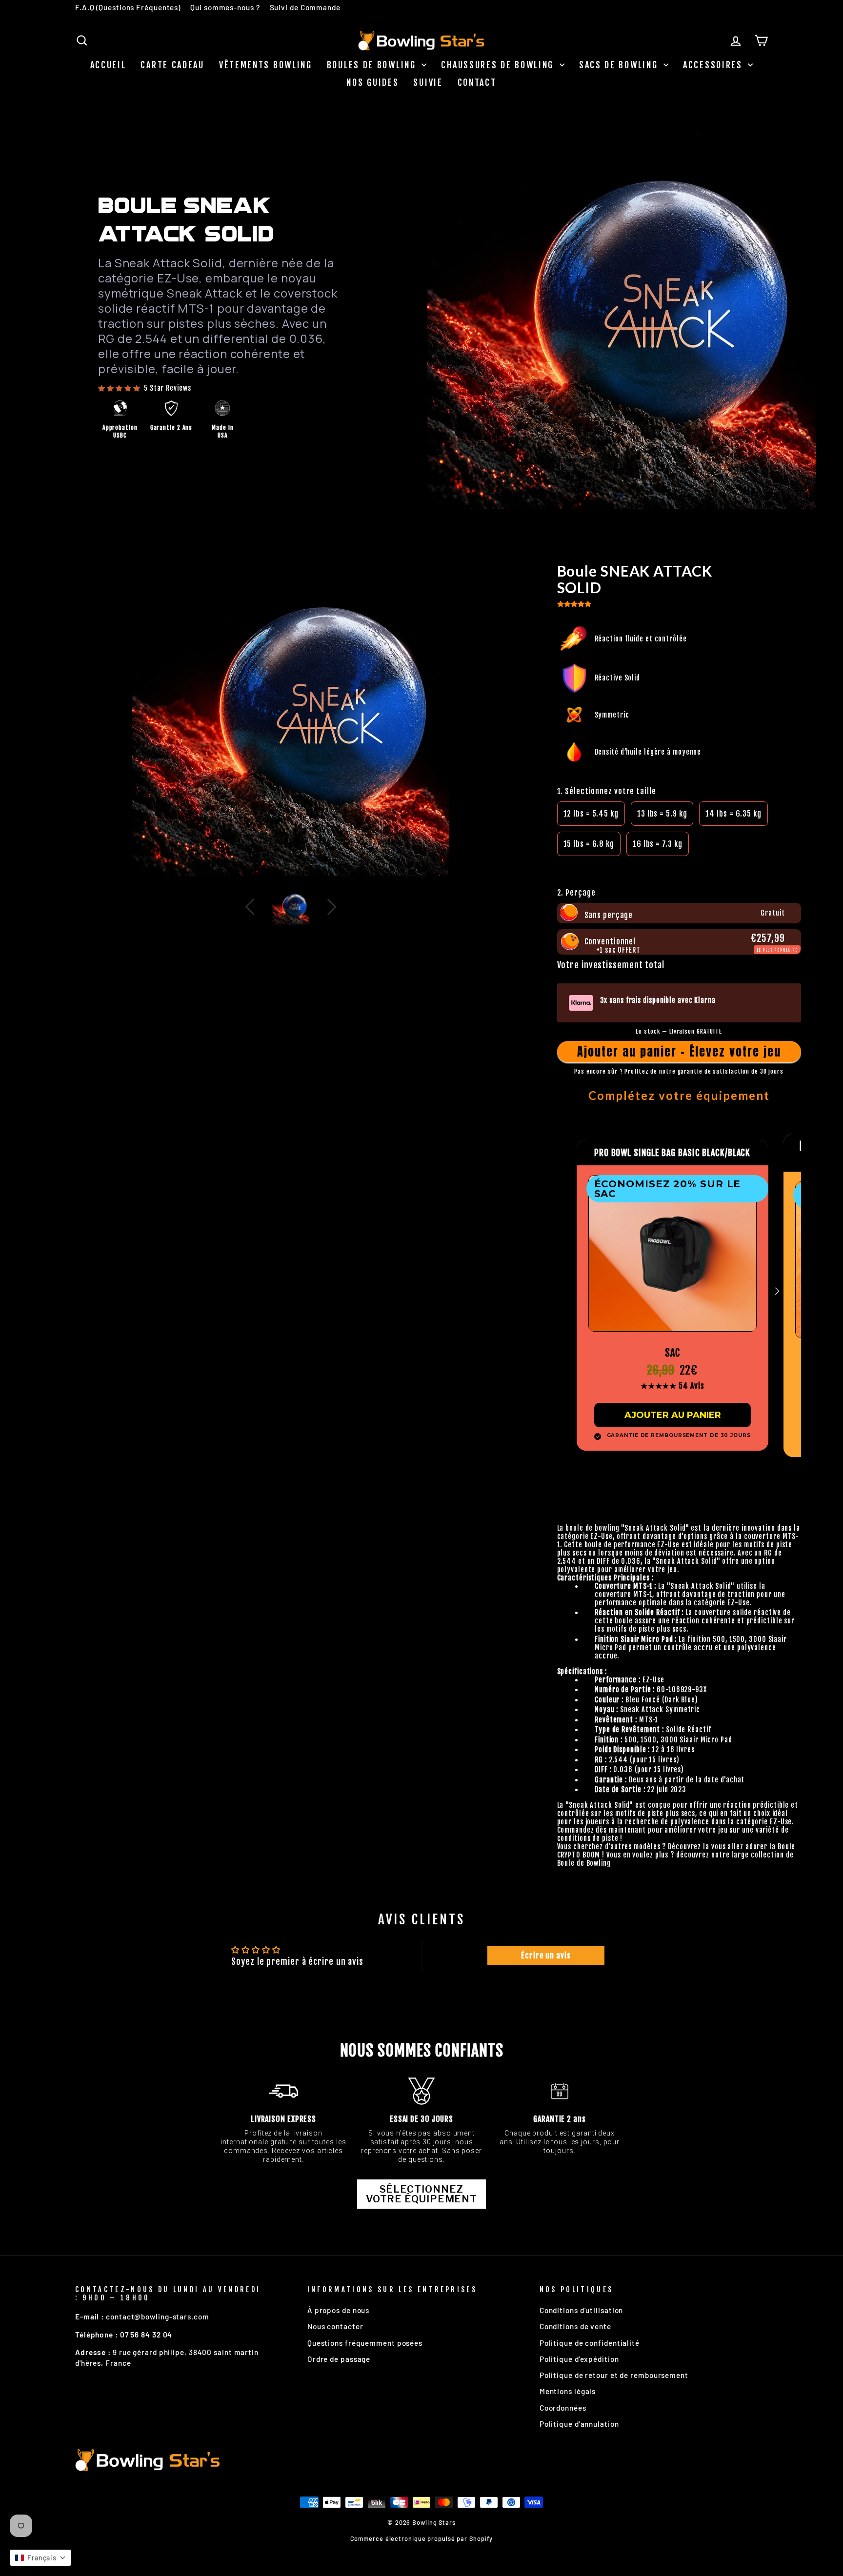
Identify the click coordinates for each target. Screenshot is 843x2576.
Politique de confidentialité (590, 2343)
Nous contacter (335, 2326)
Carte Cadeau (172, 65)
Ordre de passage (339, 2359)
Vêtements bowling (266, 65)
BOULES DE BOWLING (373, 65)
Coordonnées (563, 2408)
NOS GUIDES (372, 82)
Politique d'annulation (579, 2424)
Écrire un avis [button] (546, 1956)
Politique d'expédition (579, 2359)
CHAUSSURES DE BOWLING (499, 65)
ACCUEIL (108, 65)
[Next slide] (794, 315)
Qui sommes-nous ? (225, 7)
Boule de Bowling (584, 1863)
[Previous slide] (449, 315)
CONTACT (477, 82)
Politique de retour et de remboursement (614, 2375)
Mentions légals (568, 2391)
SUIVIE (428, 82)
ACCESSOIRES (714, 65)
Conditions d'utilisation (582, 2310)
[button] (622, 496)
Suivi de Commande (305, 7)
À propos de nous (338, 2310)
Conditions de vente (575, 2326)
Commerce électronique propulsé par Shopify (422, 2538)
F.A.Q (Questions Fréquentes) (128, 7)
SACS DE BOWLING (620, 65)
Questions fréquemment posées (365, 2343)
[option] (591, 814)
